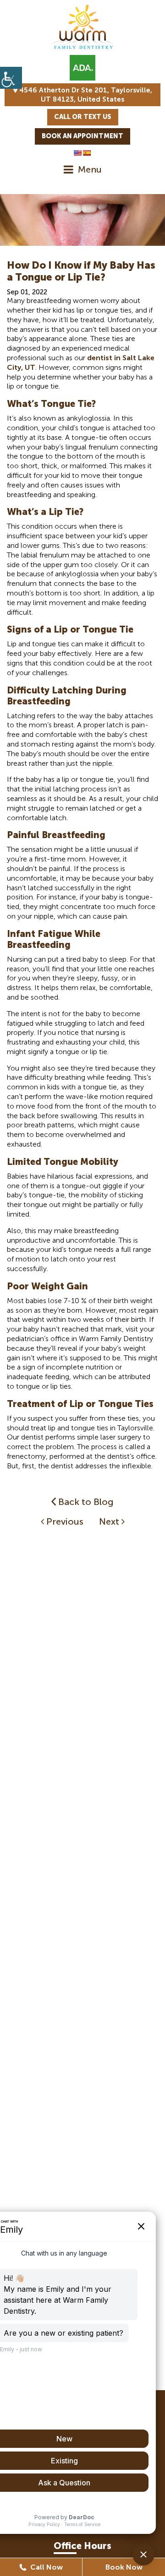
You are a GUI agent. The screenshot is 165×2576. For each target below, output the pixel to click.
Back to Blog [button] (85, 1502)
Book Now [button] (124, 2567)
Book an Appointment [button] (82, 136)
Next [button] (110, 1521)
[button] (11, 78)
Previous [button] (64, 1521)
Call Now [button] (46, 2567)
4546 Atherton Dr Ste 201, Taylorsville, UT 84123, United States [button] (85, 95)
